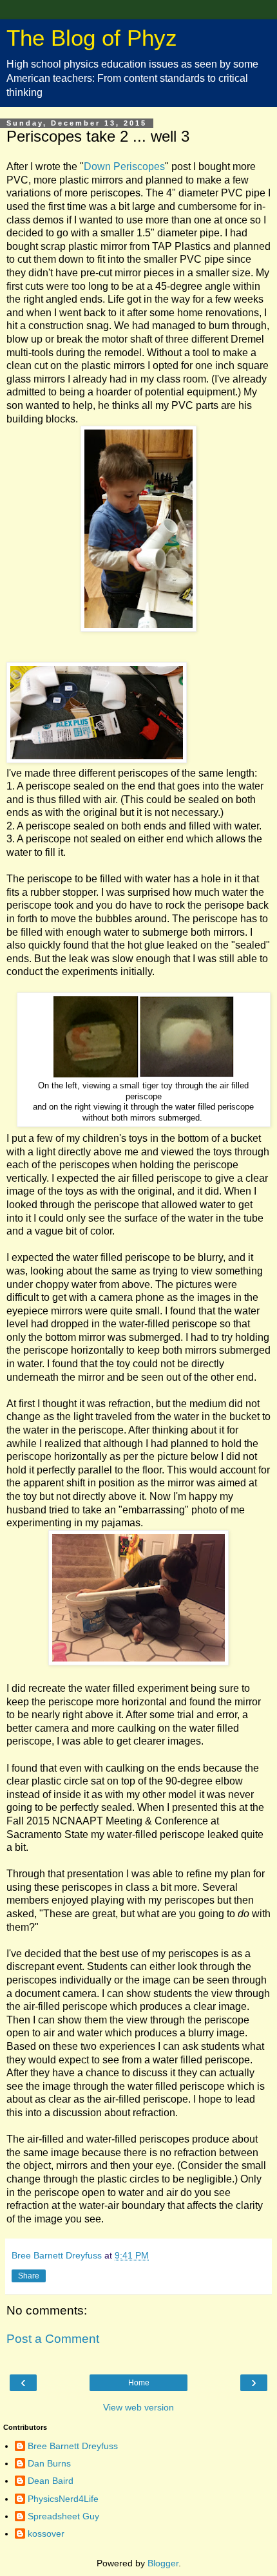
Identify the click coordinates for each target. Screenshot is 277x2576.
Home (139, 2383)
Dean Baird (51, 2481)
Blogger (163, 2563)
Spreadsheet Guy (63, 2516)
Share (29, 2276)
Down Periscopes (124, 166)
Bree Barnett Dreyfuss (73, 2446)
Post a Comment (53, 2339)
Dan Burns (49, 2463)
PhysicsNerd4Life (63, 2499)
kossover (46, 2533)
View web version (138, 2407)
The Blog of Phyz (92, 38)
